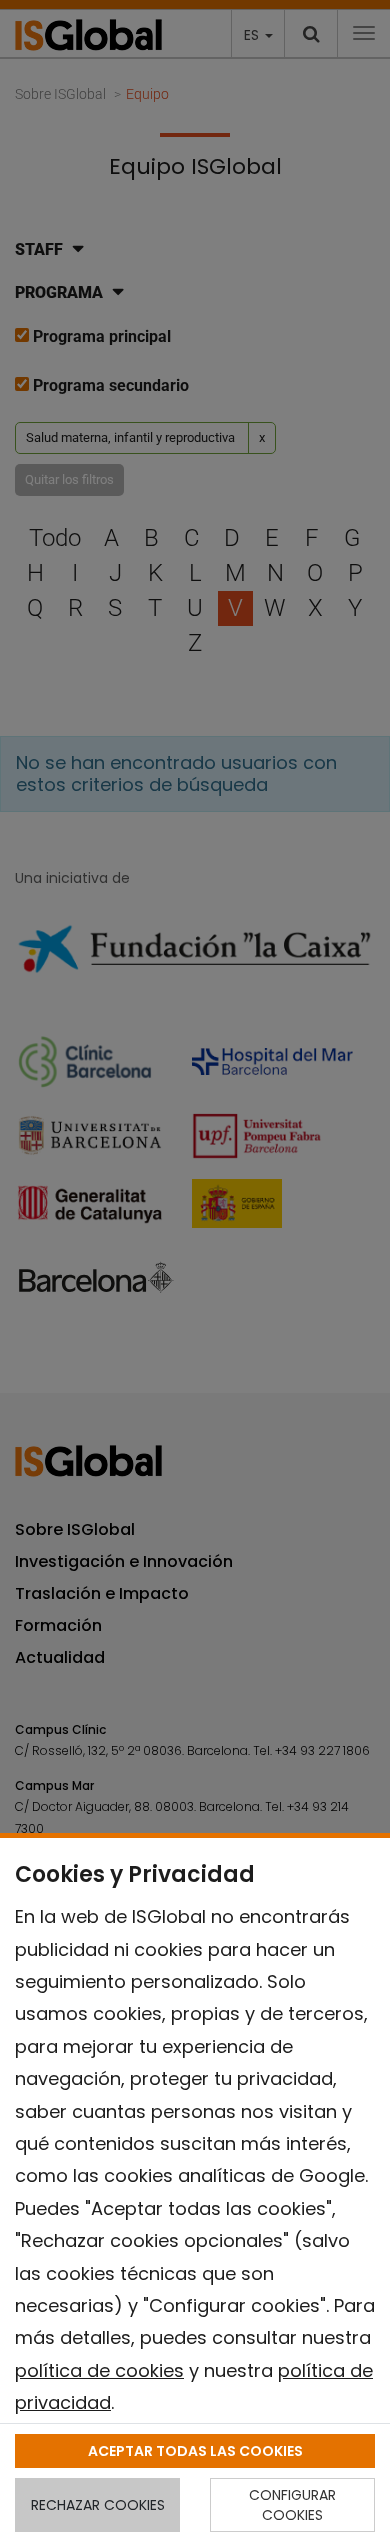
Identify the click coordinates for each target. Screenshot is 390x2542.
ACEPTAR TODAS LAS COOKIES (195, 2451)
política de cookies (99, 2370)
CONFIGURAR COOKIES (292, 2505)
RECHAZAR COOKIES (98, 2505)
